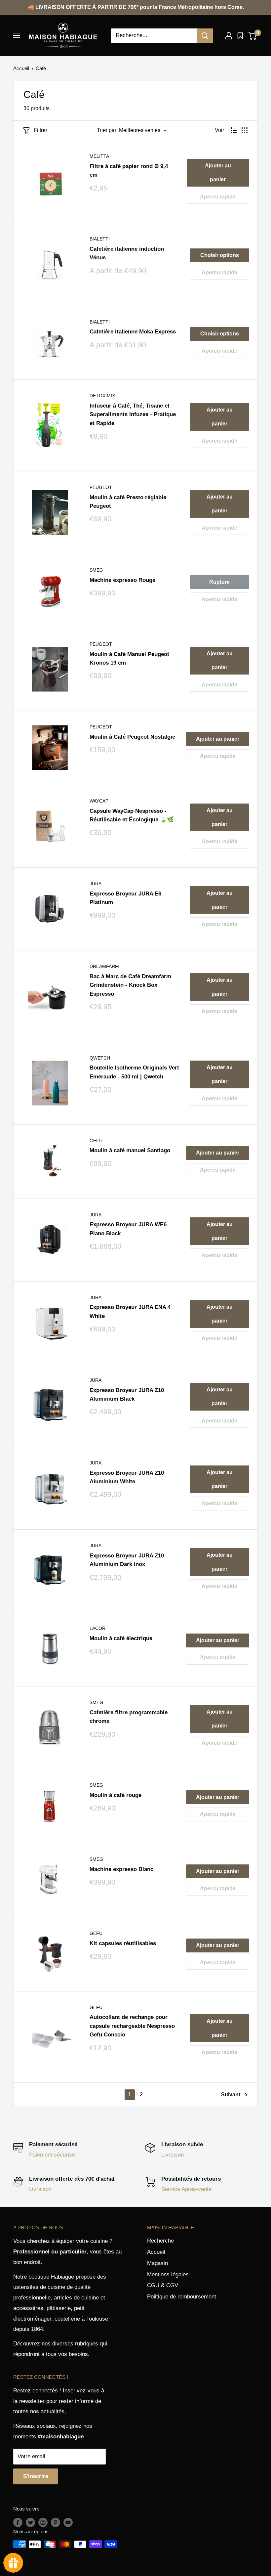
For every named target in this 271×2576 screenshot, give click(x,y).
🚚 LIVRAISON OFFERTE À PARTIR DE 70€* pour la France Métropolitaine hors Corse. (136, 7)
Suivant (231, 2095)
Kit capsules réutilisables (123, 1943)
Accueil (21, 68)
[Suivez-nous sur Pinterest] (56, 2522)
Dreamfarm (104, 966)
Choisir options (220, 255)
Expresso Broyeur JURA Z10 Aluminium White (127, 1477)
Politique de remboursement (182, 2297)
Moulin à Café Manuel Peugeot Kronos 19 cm (129, 658)
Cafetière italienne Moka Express (133, 332)
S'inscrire (36, 2476)
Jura (96, 884)
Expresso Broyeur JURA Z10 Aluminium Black (127, 1395)
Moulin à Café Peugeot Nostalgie (132, 737)
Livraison (173, 2155)
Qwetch (100, 1058)
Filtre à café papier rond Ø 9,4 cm (129, 171)
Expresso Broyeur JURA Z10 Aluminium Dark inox (127, 1560)
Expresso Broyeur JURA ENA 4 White (130, 1311)
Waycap (99, 801)
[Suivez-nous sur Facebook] (18, 2522)
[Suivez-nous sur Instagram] (43, 2522)
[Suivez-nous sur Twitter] (30, 2522)
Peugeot (101, 487)
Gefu (96, 1141)
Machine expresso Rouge (122, 580)
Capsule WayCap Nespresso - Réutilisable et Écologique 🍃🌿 (132, 815)
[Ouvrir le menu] (17, 35)
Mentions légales (168, 2274)
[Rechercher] (205, 36)
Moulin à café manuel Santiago (130, 1150)
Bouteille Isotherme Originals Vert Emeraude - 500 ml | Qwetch (134, 1072)
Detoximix (102, 396)
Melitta (99, 156)
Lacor (97, 1628)
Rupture (219, 582)
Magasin (157, 2263)
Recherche (160, 2241)
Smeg (96, 570)
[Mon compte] (229, 36)
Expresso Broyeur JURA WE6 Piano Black (128, 1229)
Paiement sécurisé (52, 2155)
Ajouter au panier (218, 173)
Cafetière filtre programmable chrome (129, 1717)
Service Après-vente (186, 2189)
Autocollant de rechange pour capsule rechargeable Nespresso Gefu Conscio (132, 2026)
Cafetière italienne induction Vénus (127, 253)
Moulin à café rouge (116, 1795)
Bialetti (100, 239)
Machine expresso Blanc (121, 1869)
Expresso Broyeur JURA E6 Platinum (125, 898)
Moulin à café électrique (121, 1638)
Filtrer (40, 130)
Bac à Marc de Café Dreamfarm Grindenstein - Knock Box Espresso (130, 985)
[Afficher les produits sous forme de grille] (245, 130)
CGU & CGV (163, 2285)
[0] (252, 36)
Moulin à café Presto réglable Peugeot (128, 502)
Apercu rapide (218, 197)
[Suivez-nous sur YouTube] (68, 2522)
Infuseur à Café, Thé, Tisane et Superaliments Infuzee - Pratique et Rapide (133, 415)
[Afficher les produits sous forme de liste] (234, 130)
